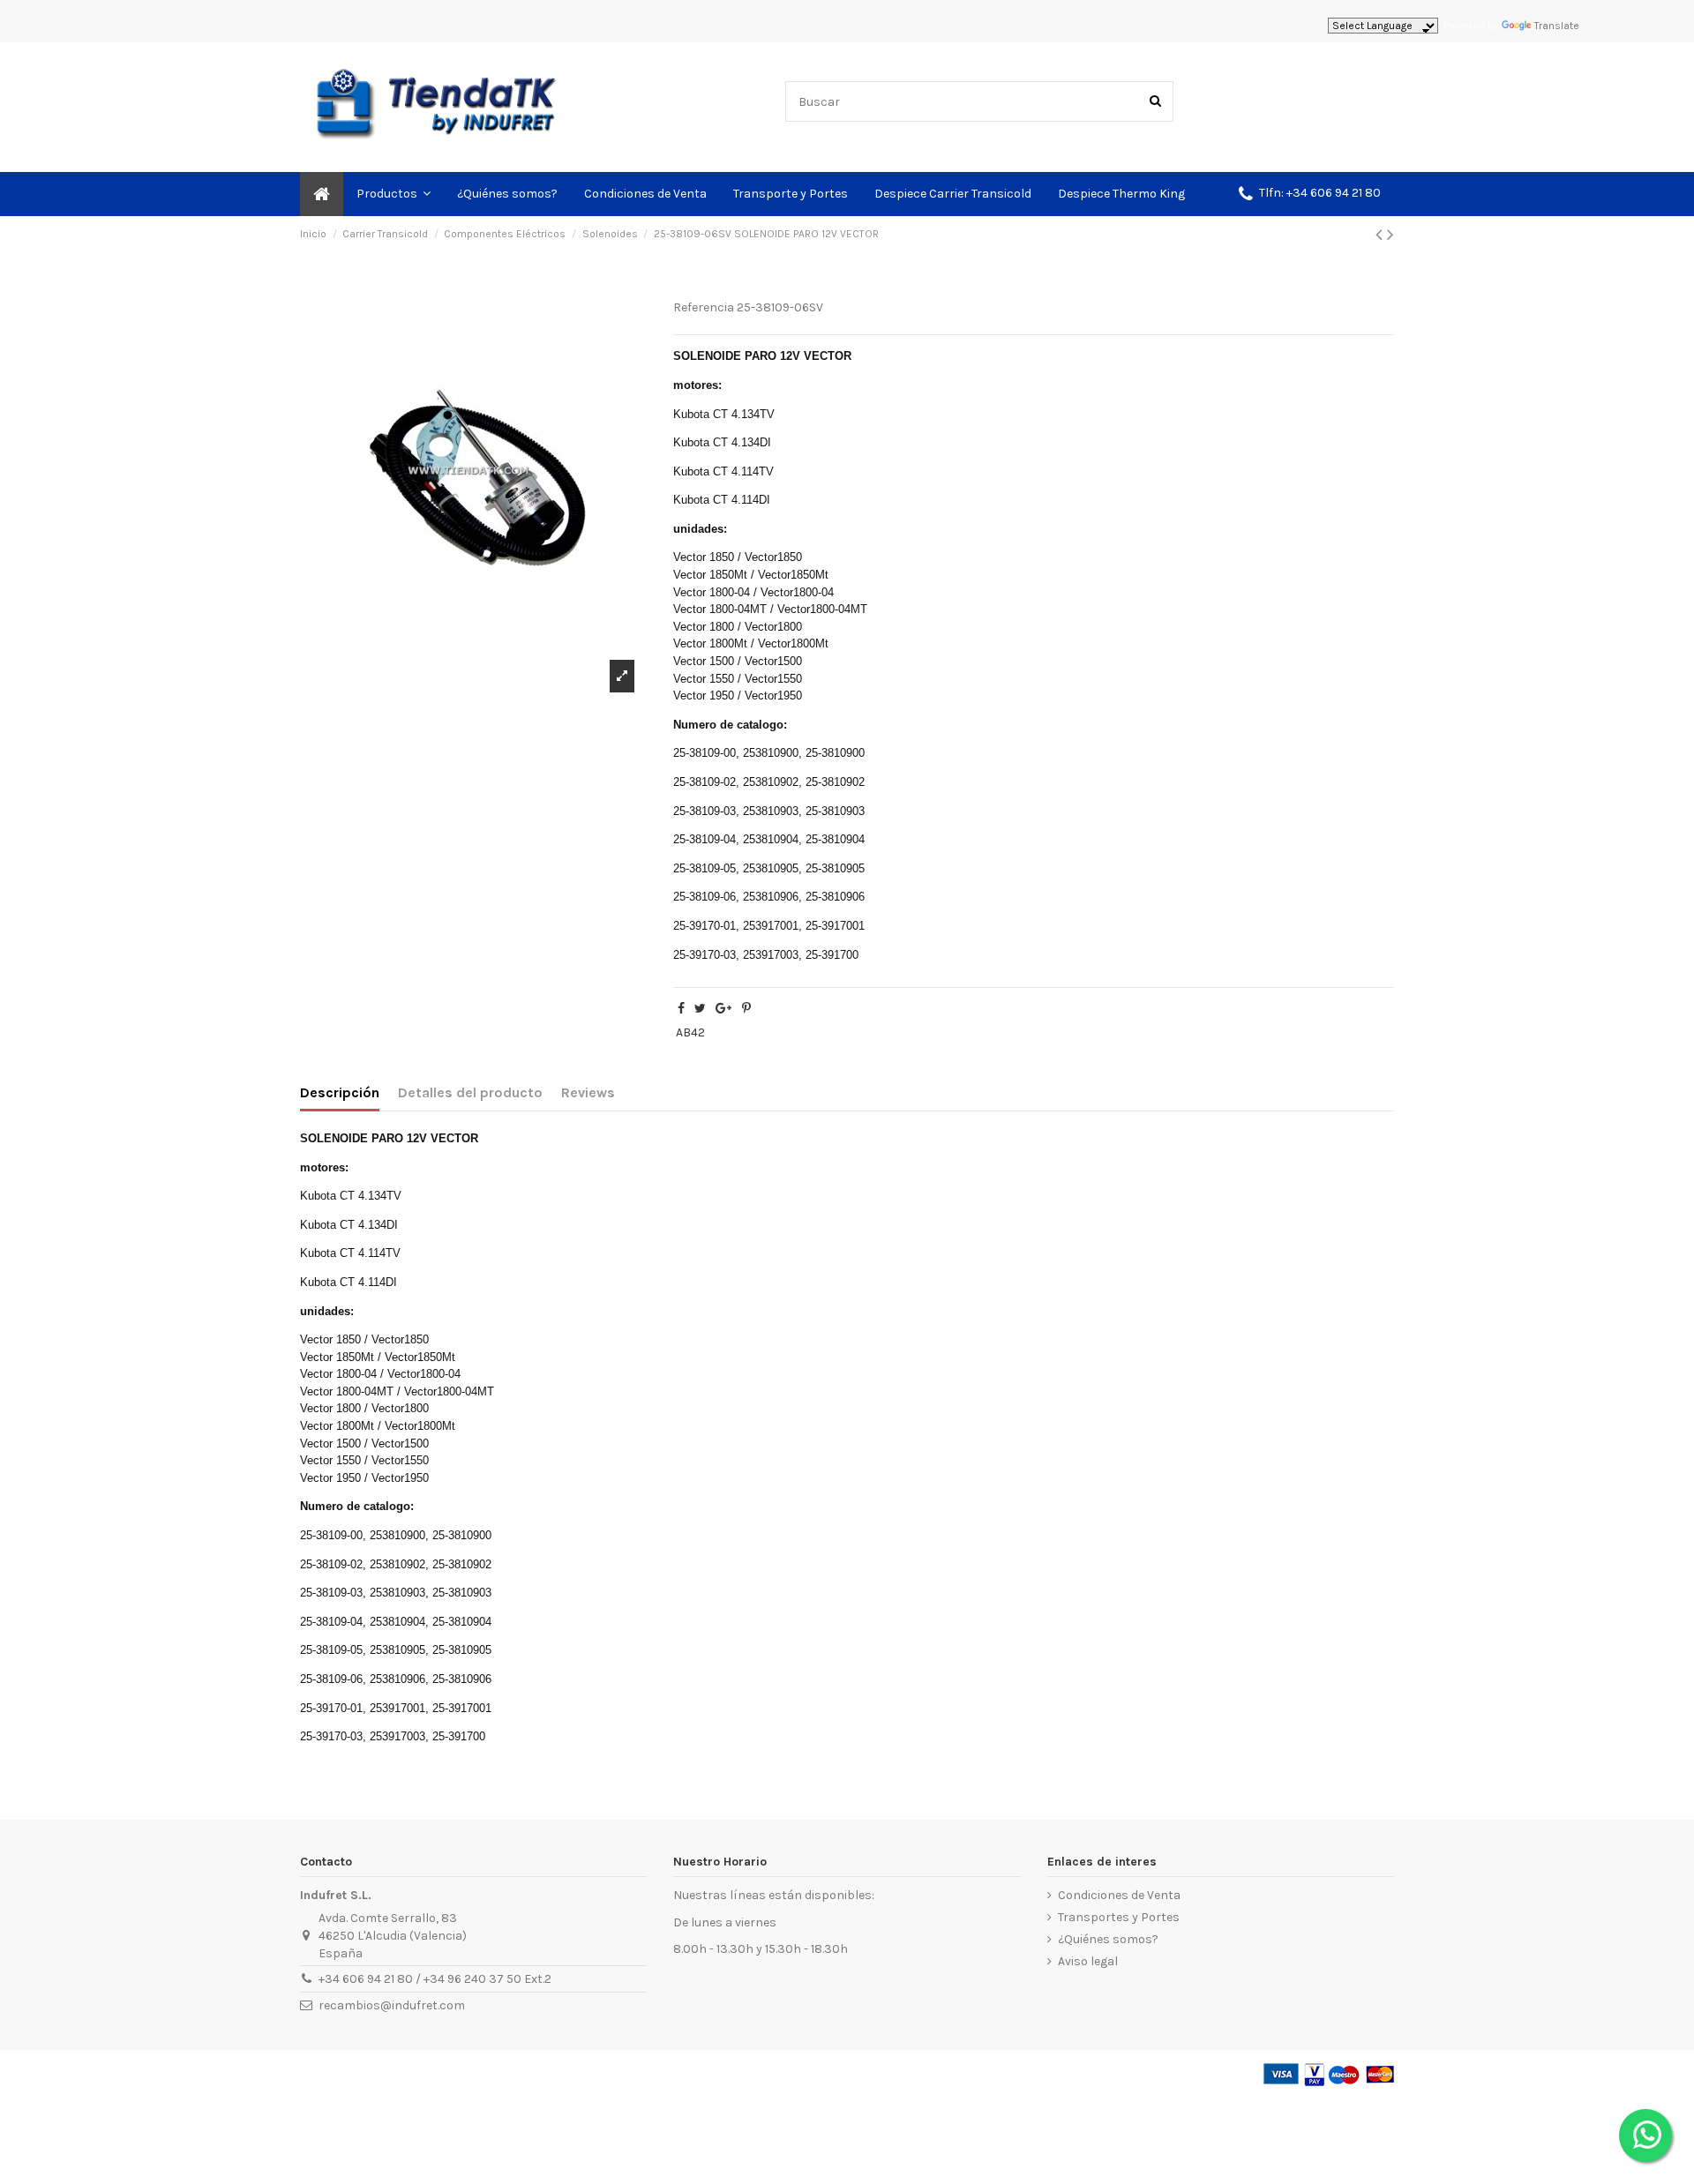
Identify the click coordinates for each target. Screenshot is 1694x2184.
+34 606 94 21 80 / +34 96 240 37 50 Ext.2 (435, 1979)
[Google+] (723, 1009)
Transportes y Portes (1119, 1917)
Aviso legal (1088, 1961)
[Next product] (1390, 235)
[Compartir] (681, 1009)
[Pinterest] (746, 1009)
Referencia (704, 307)
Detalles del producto (470, 1092)
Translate (1557, 26)
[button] (1310, 194)
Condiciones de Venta (1119, 1895)
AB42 (690, 1032)
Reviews (588, 1092)
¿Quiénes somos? (1108, 1939)
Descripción (340, 1092)
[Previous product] (1381, 235)
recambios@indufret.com (392, 2005)
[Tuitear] (700, 1009)
